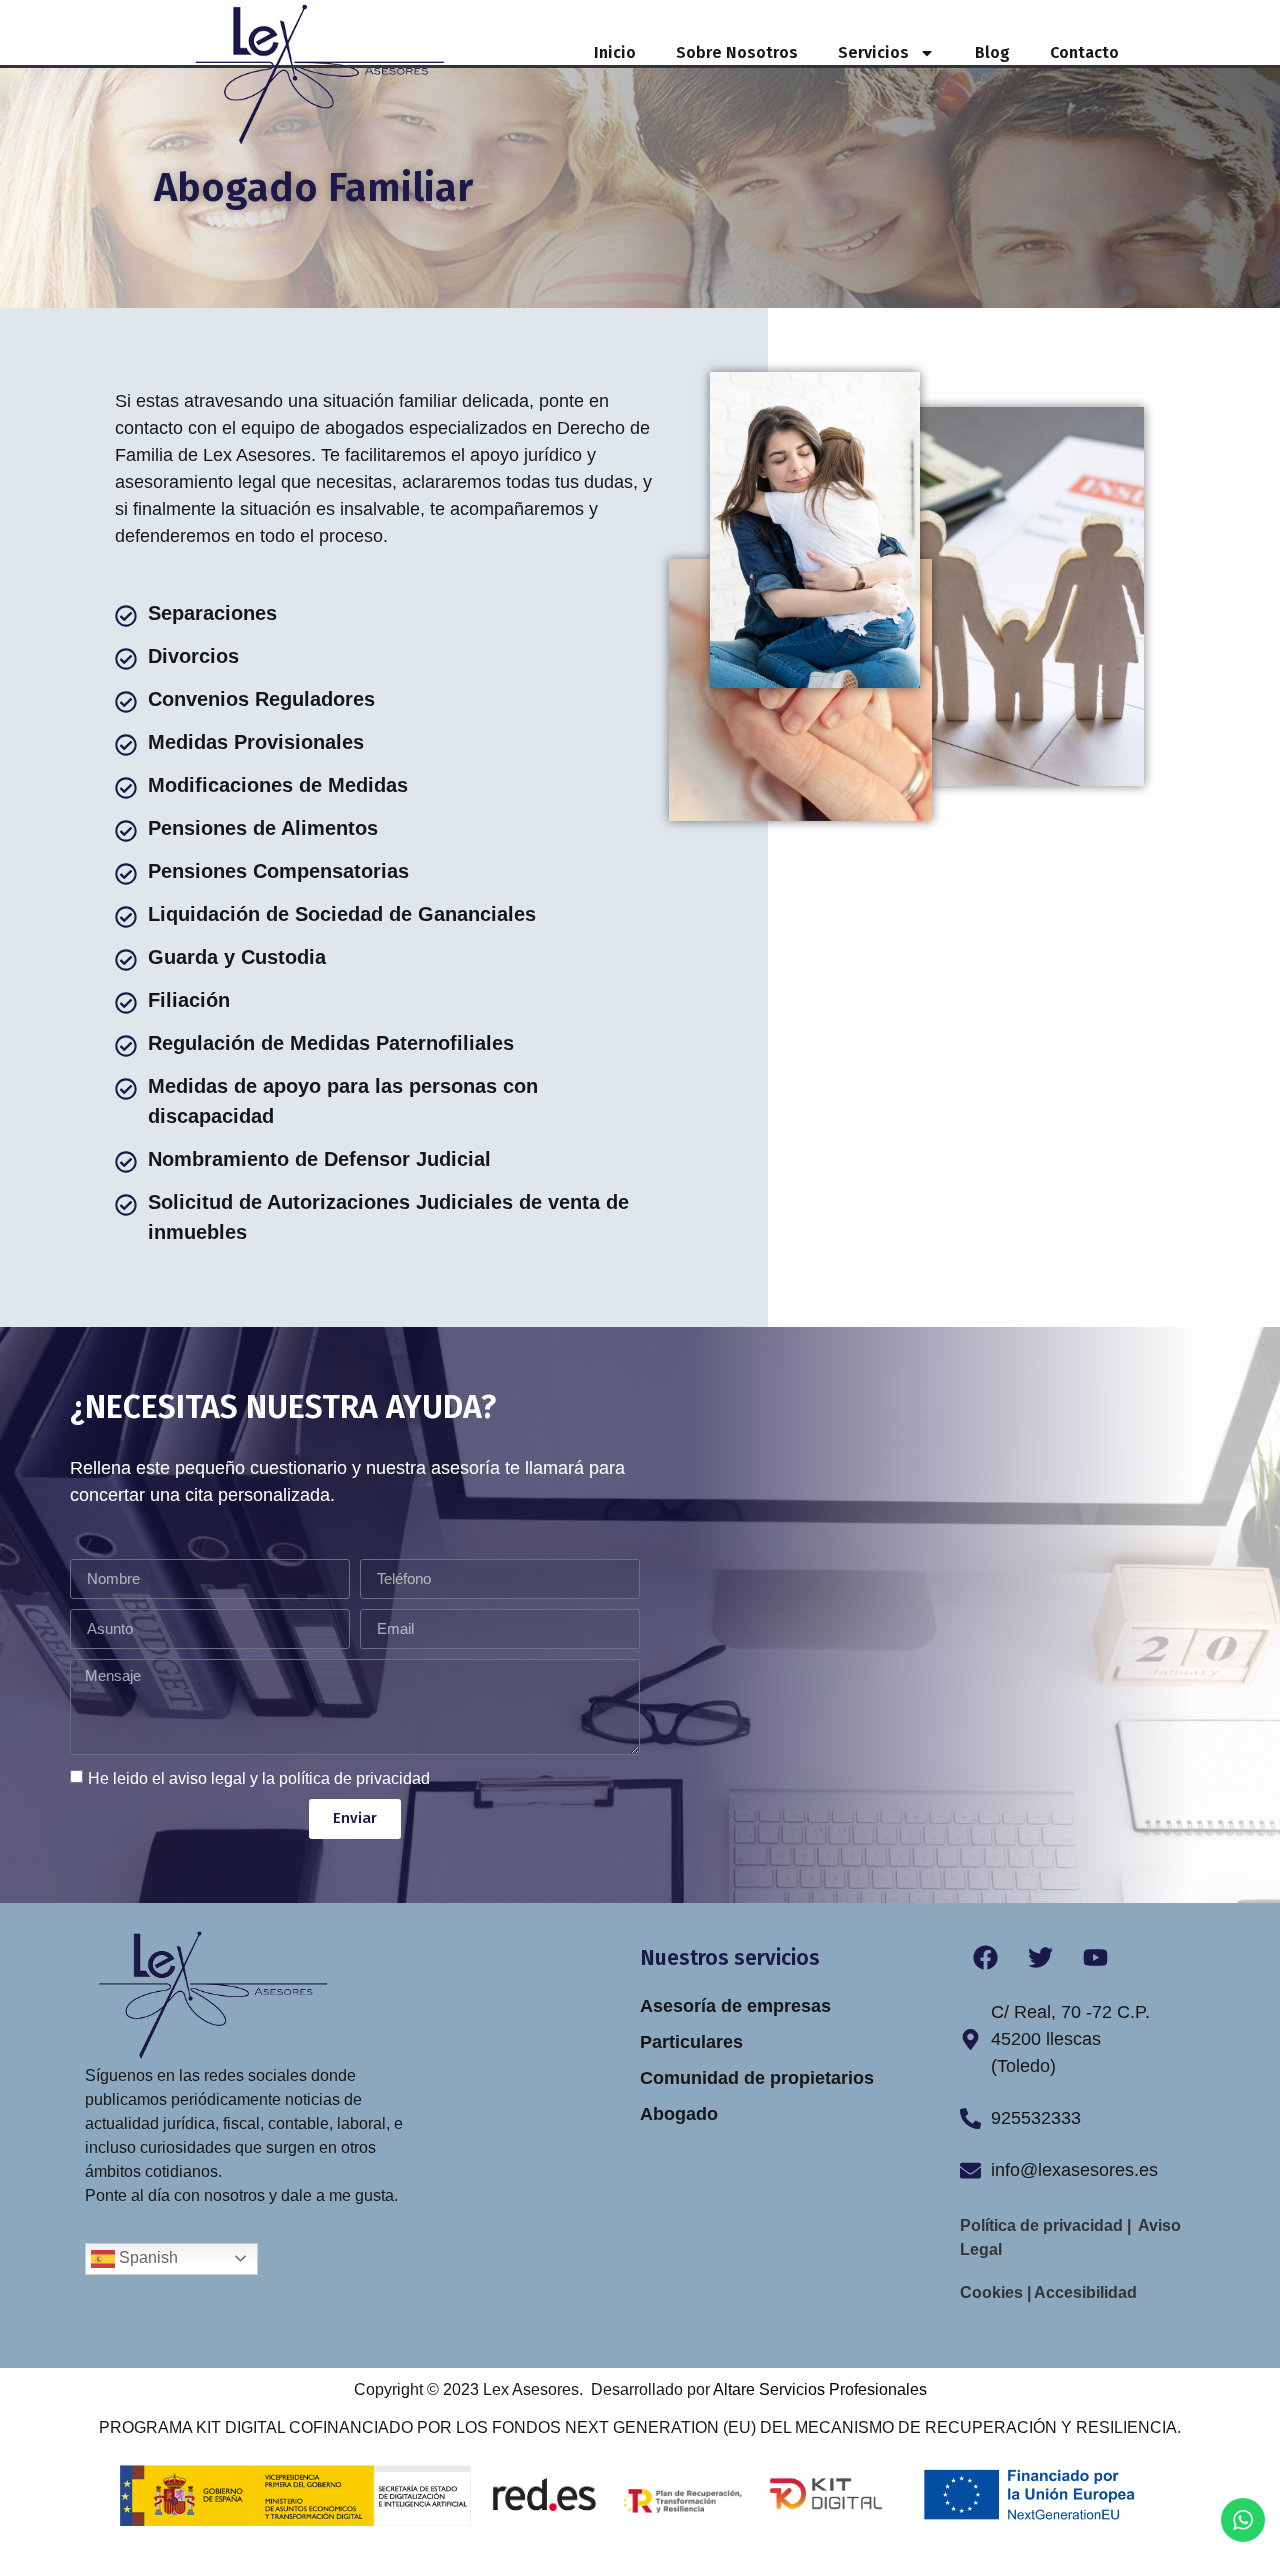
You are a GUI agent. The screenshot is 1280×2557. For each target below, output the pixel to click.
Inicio (615, 52)
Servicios (873, 52)
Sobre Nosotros (737, 52)
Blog (992, 52)
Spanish (146, 2257)
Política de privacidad (1043, 2225)
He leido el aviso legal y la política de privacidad (259, 1778)
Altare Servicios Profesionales (820, 2389)
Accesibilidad (1084, 2292)
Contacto (1084, 52)
